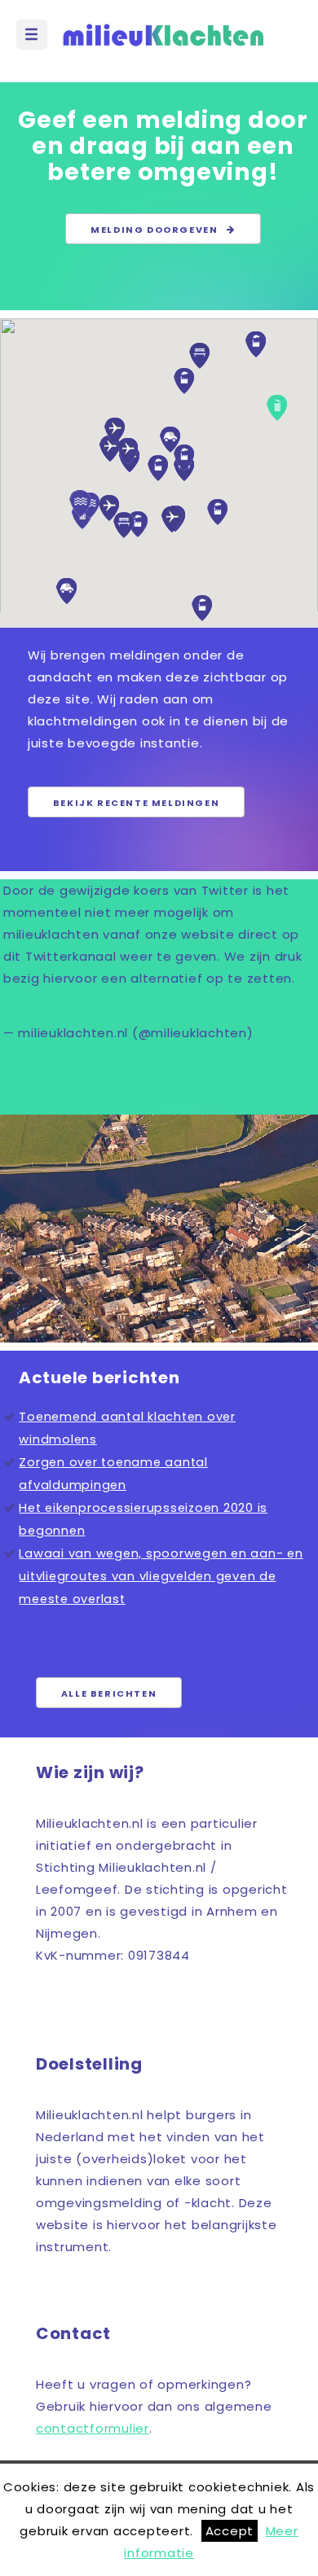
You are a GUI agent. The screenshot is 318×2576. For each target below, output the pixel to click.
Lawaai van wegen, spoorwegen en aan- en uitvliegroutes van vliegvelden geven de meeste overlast (161, 1576)
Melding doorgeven (159, 230)
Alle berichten (109, 1693)
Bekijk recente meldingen (136, 803)
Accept (230, 2531)
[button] (66, 591)
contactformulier (93, 2428)
